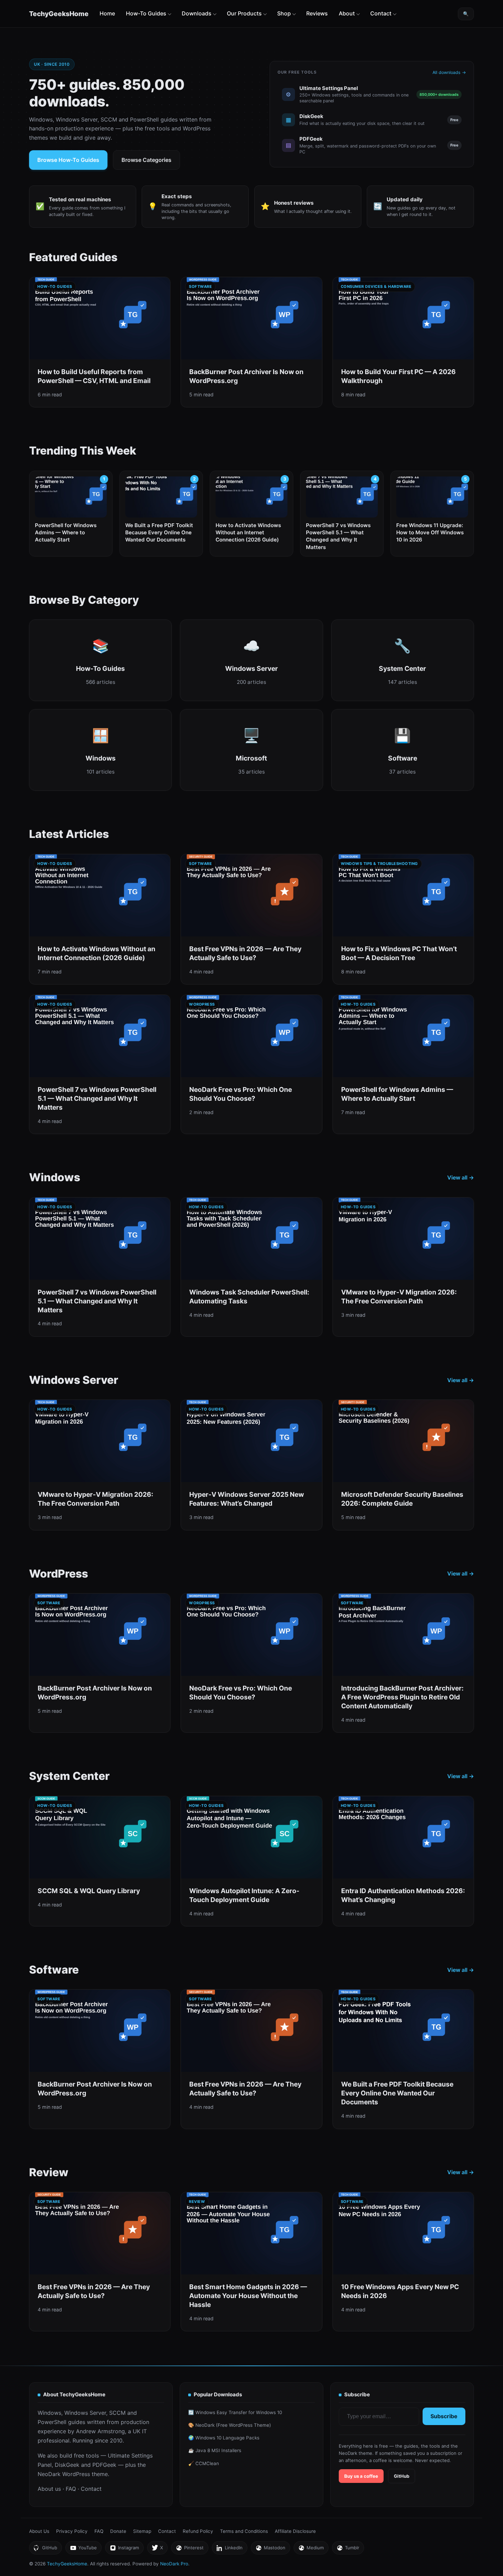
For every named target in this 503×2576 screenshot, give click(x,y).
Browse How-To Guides (68, 160)
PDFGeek (104, 2465)
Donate (118, 2531)
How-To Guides (146, 13)
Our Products (244, 13)
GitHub (402, 2476)
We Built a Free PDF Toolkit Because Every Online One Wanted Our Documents (159, 533)
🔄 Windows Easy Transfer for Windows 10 (235, 2412)
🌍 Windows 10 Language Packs (224, 2438)
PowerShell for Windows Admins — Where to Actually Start (66, 533)
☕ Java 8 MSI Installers (215, 2450)
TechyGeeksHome (59, 14)
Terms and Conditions (244, 2531)
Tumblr (348, 2549)
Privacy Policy (72, 2531)
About (347, 13)
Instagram (124, 2549)
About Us (39, 2531)
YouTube (83, 2549)
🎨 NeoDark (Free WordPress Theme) (230, 2425)
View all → (461, 1177)
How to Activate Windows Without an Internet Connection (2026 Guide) (248, 533)
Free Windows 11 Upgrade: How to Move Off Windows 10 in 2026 (430, 533)
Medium (311, 2549)
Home (107, 13)
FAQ (71, 2489)
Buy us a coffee (361, 2476)
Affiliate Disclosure (295, 2531)
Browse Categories (146, 160)
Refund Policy (198, 2531)
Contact (381, 13)
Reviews (317, 13)
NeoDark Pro (174, 2564)
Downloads (197, 13)
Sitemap (142, 2531)
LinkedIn (229, 2549)
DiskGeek (67, 2465)
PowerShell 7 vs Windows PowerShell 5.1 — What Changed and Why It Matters (338, 536)
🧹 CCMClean (204, 2463)
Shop (284, 13)
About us (49, 2489)
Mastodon (270, 2549)
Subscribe (444, 2416)
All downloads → (449, 72)
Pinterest (190, 2549)
